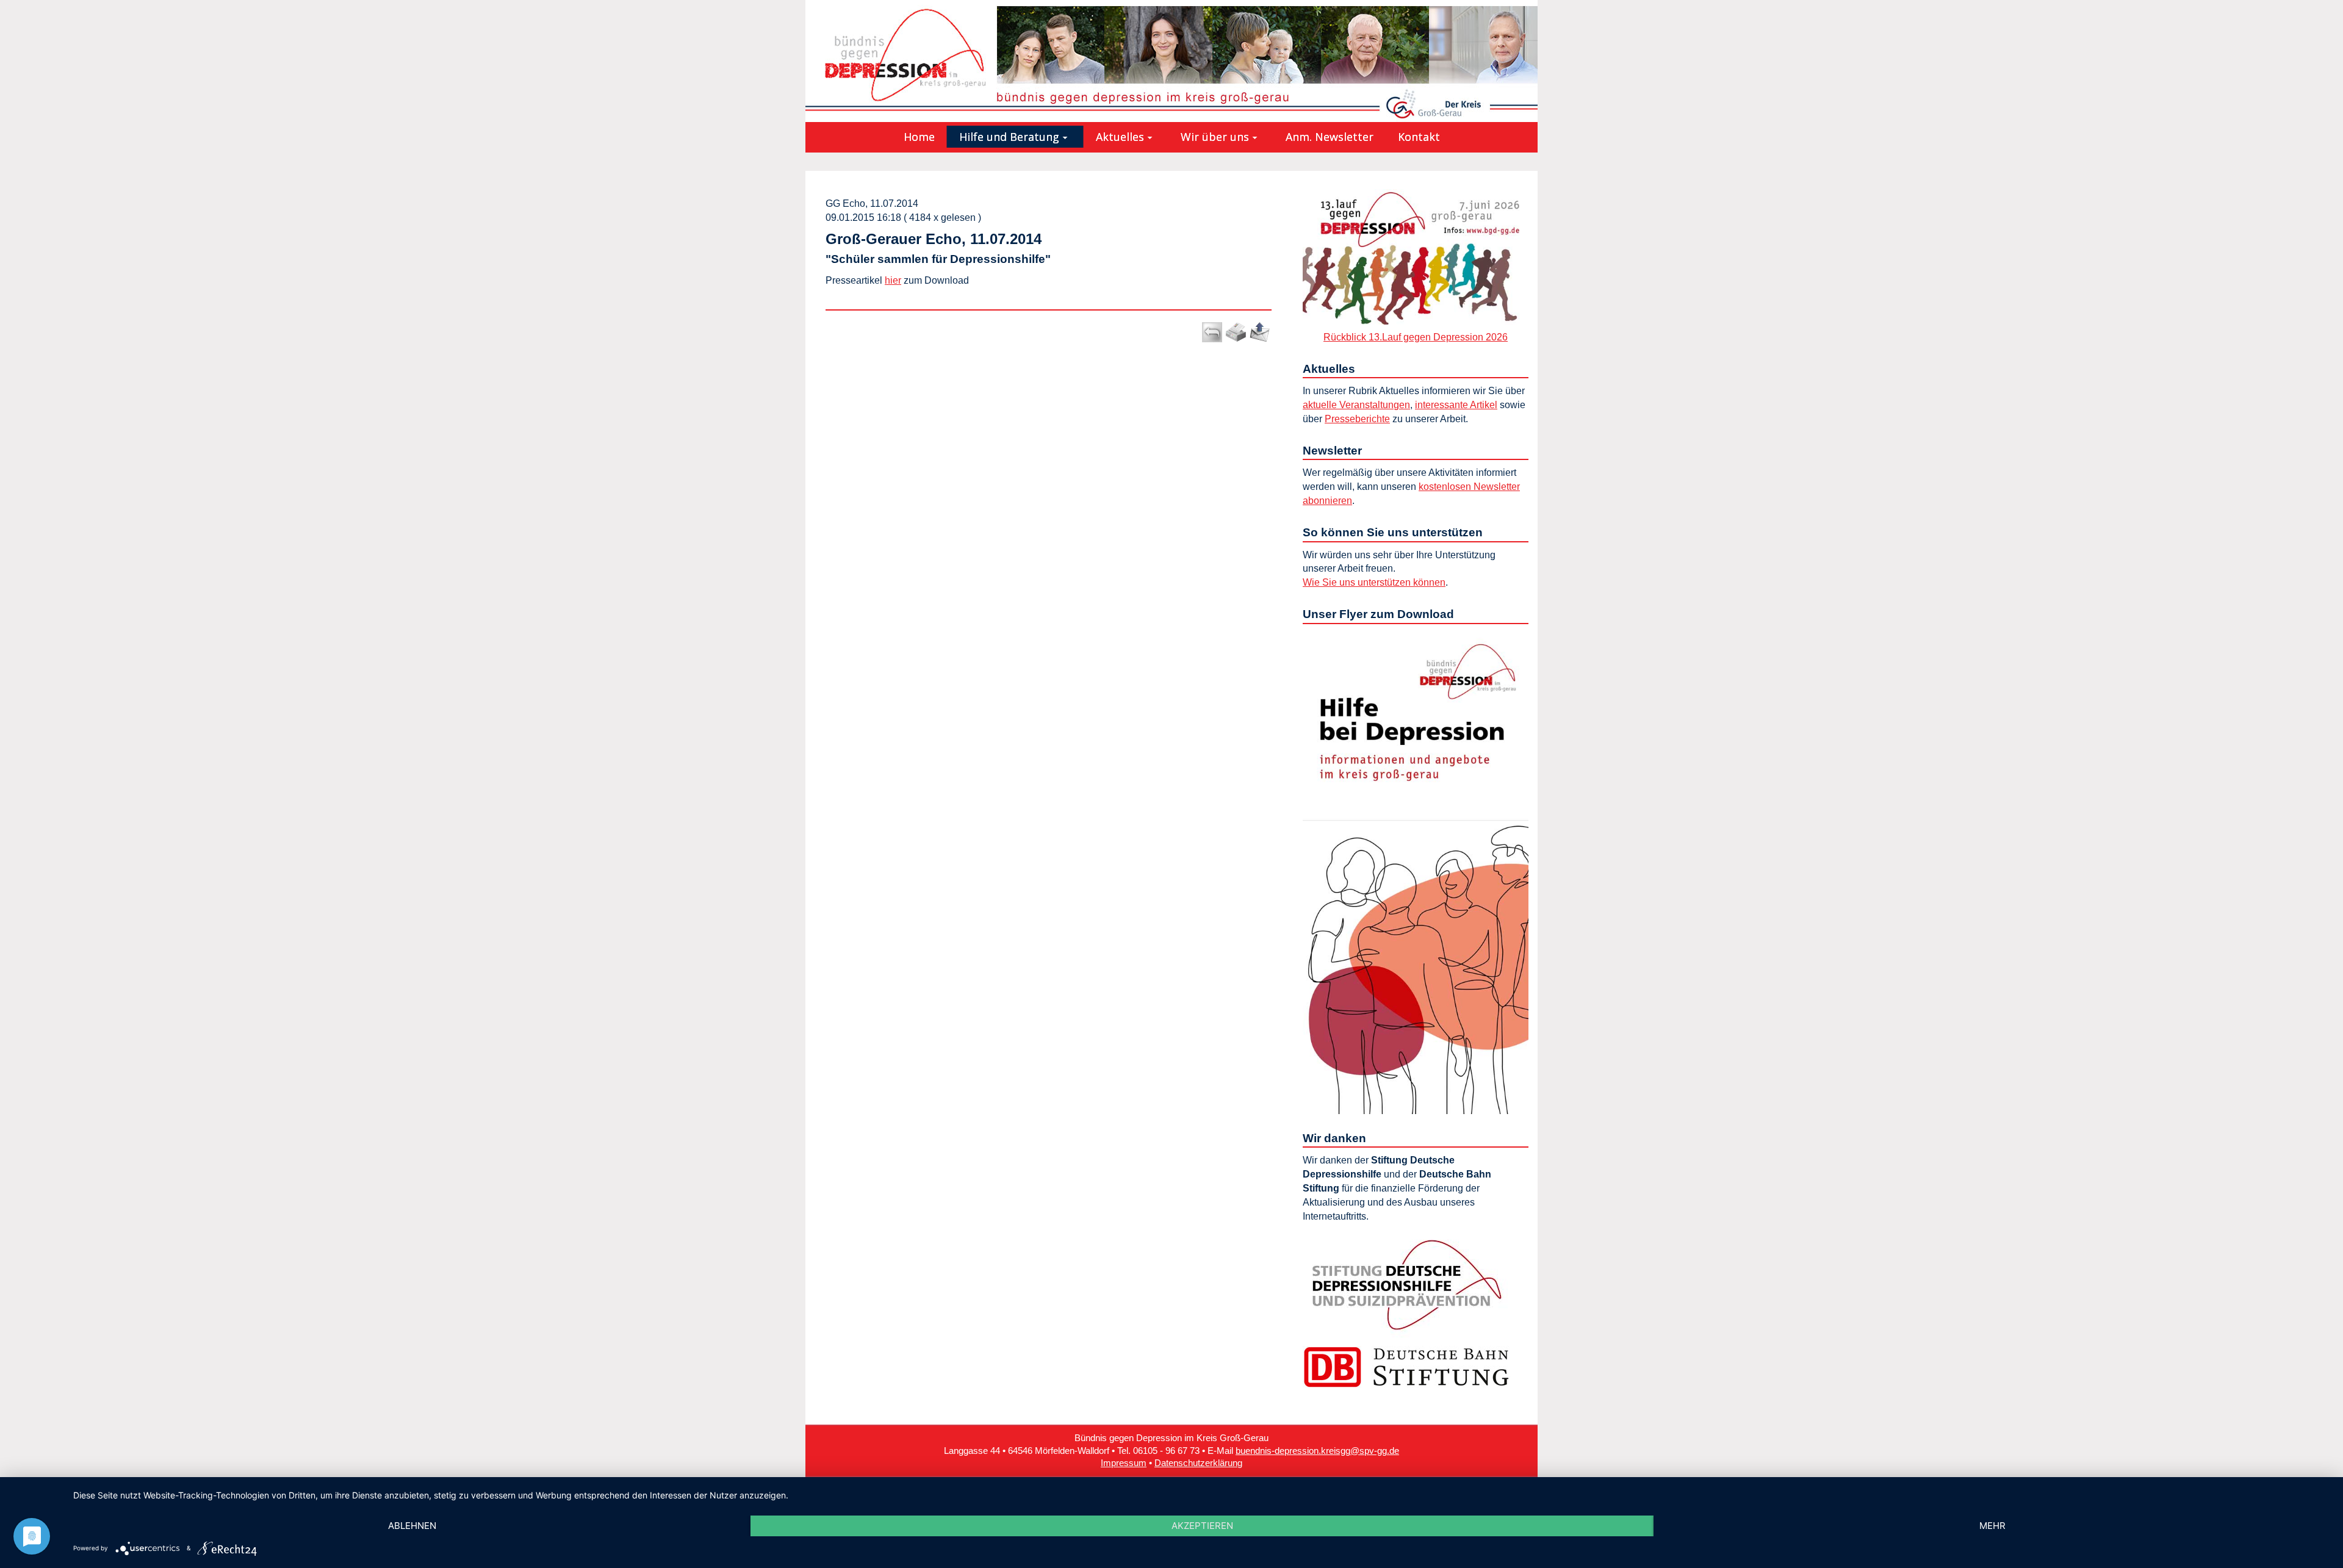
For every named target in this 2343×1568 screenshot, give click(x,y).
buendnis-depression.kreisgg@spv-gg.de (1317, 1451)
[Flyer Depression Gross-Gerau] (1416, 871)
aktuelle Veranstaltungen (1356, 405)
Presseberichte (1357, 419)
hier (893, 280)
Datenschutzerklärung (1198, 1463)
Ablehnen (412, 1526)
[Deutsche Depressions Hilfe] (1406, 1284)
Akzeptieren (1202, 1526)
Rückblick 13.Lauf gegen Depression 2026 (1416, 337)
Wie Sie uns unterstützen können (1374, 582)
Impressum (1124, 1463)
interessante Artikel (1456, 405)
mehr (1992, 1526)
